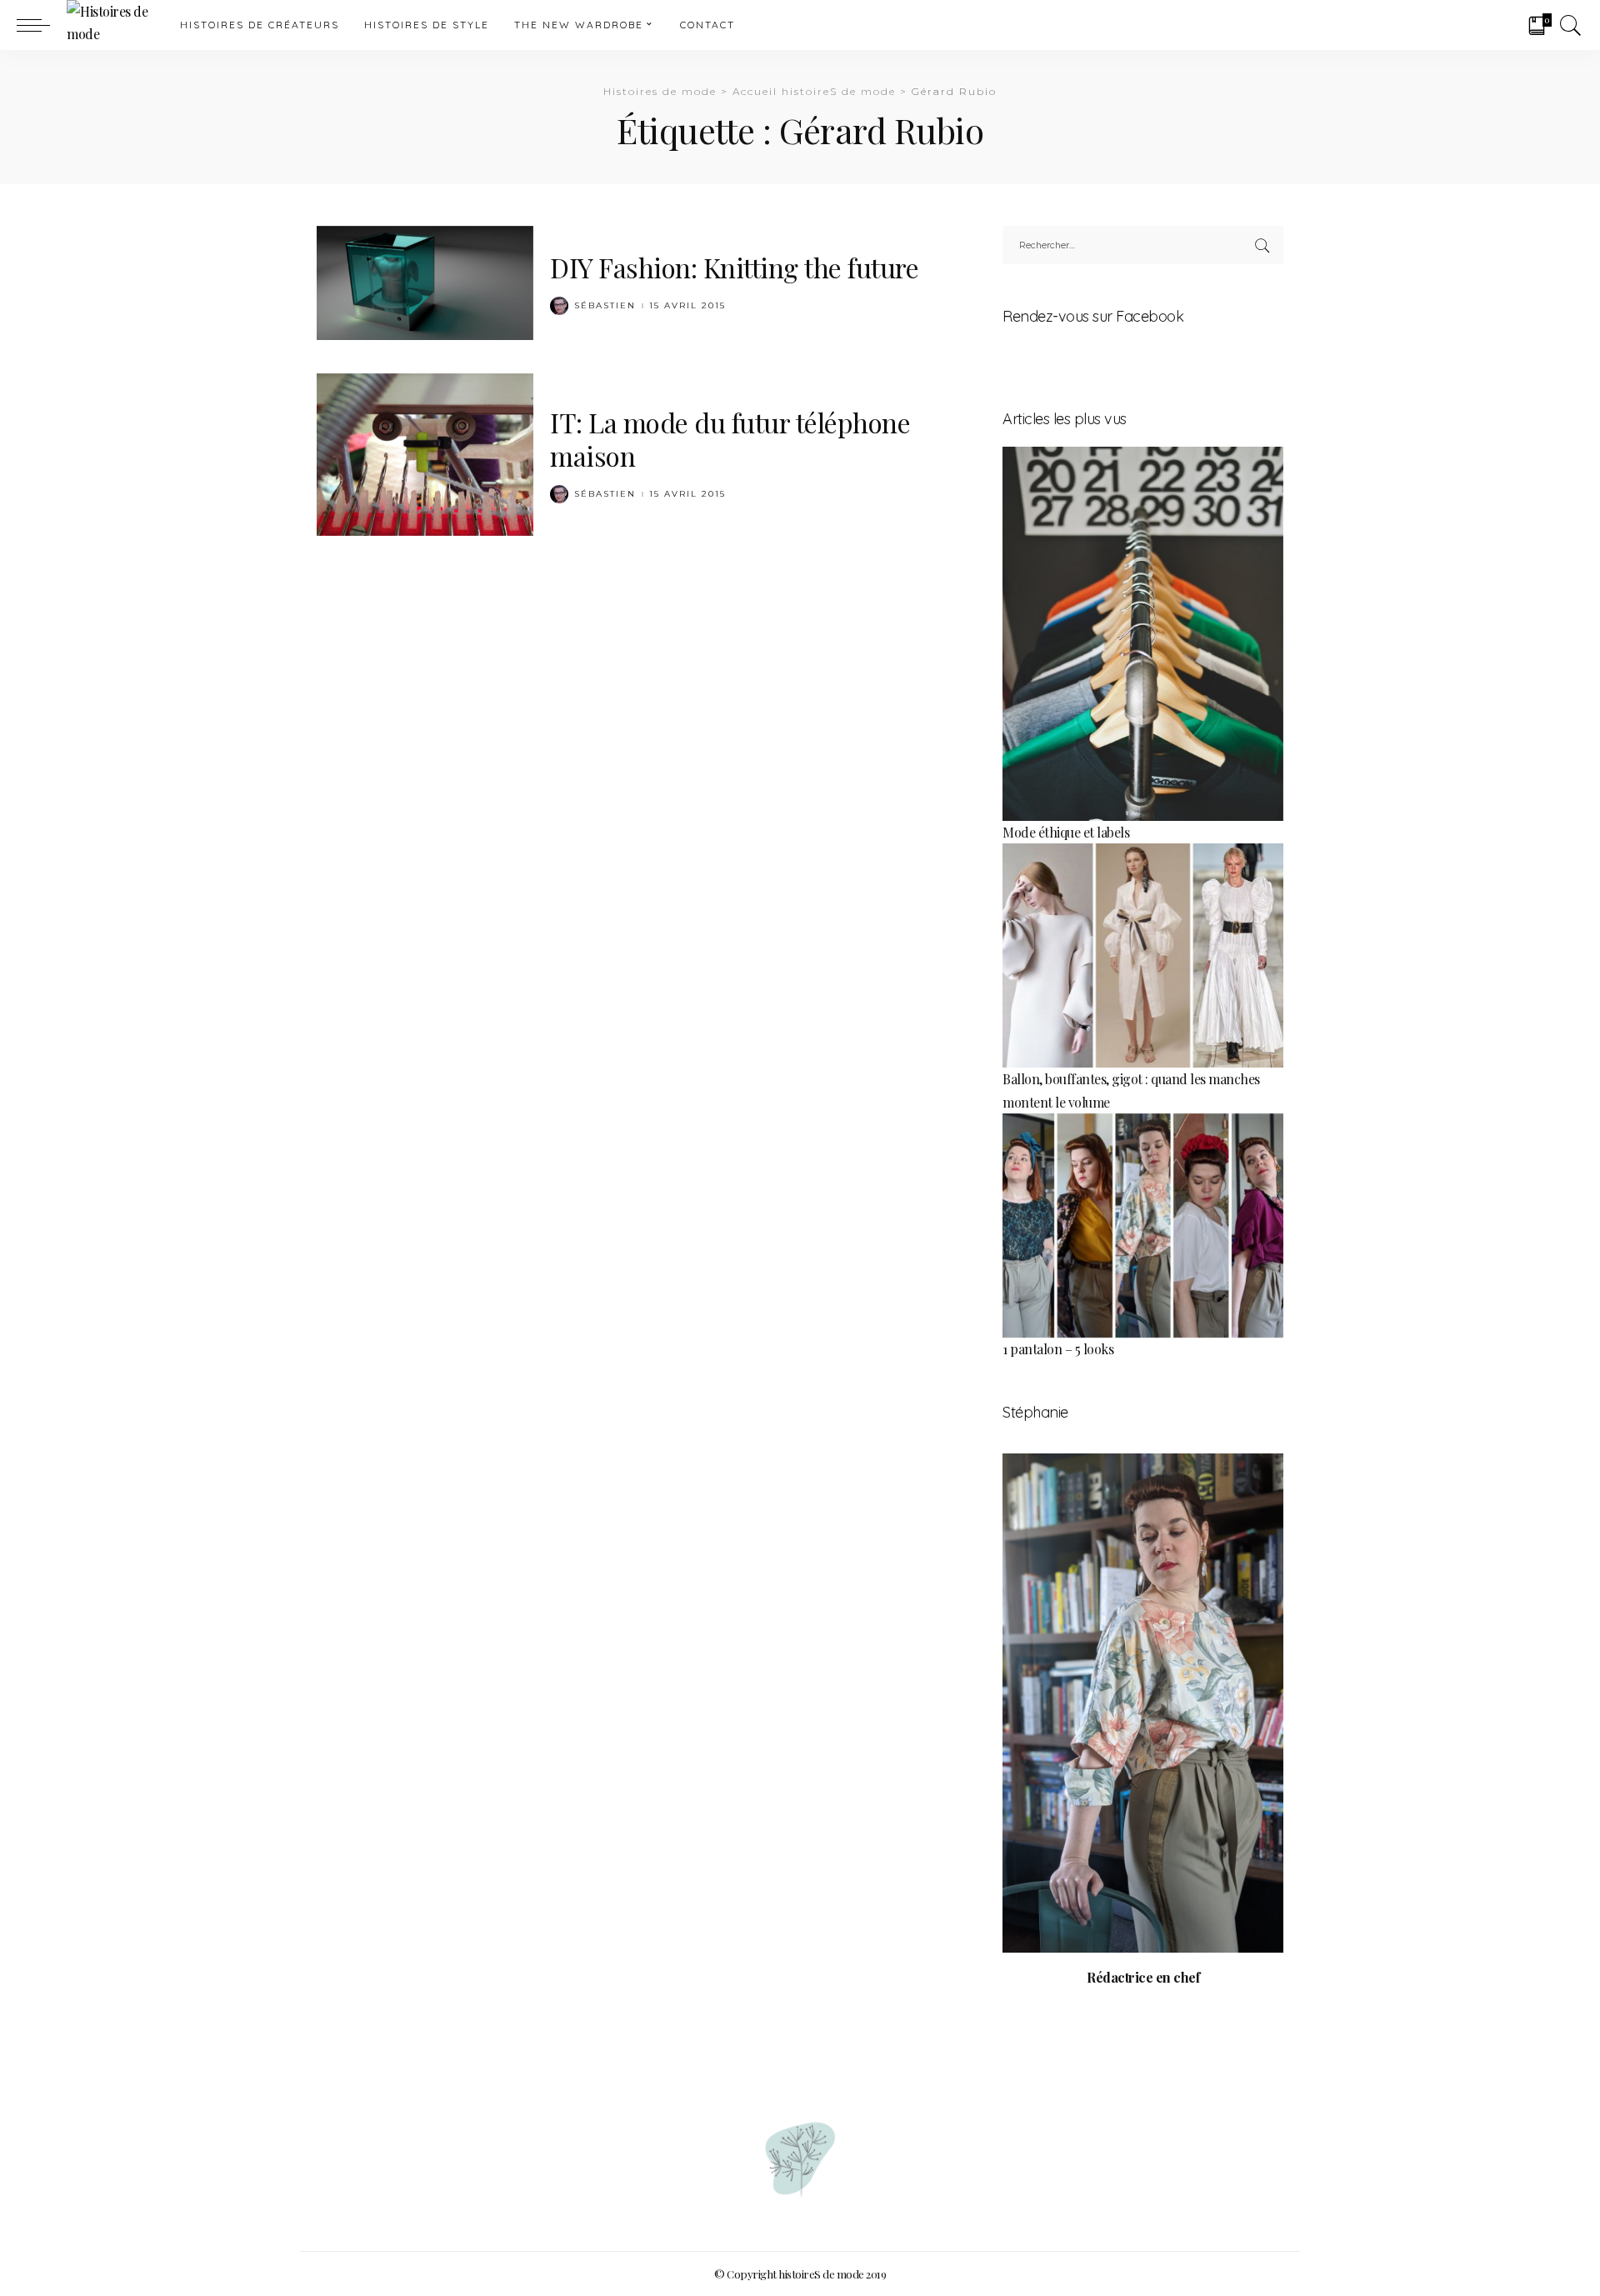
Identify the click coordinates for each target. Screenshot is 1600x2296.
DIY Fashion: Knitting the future (734, 267)
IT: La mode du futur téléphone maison (730, 439)
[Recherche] (1571, 25)
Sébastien (605, 306)
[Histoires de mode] (111, 25)
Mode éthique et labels (1066, 832)
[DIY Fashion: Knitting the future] (425, 280)
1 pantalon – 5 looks (1058, 1349)
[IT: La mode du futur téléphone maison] (425, 452)
